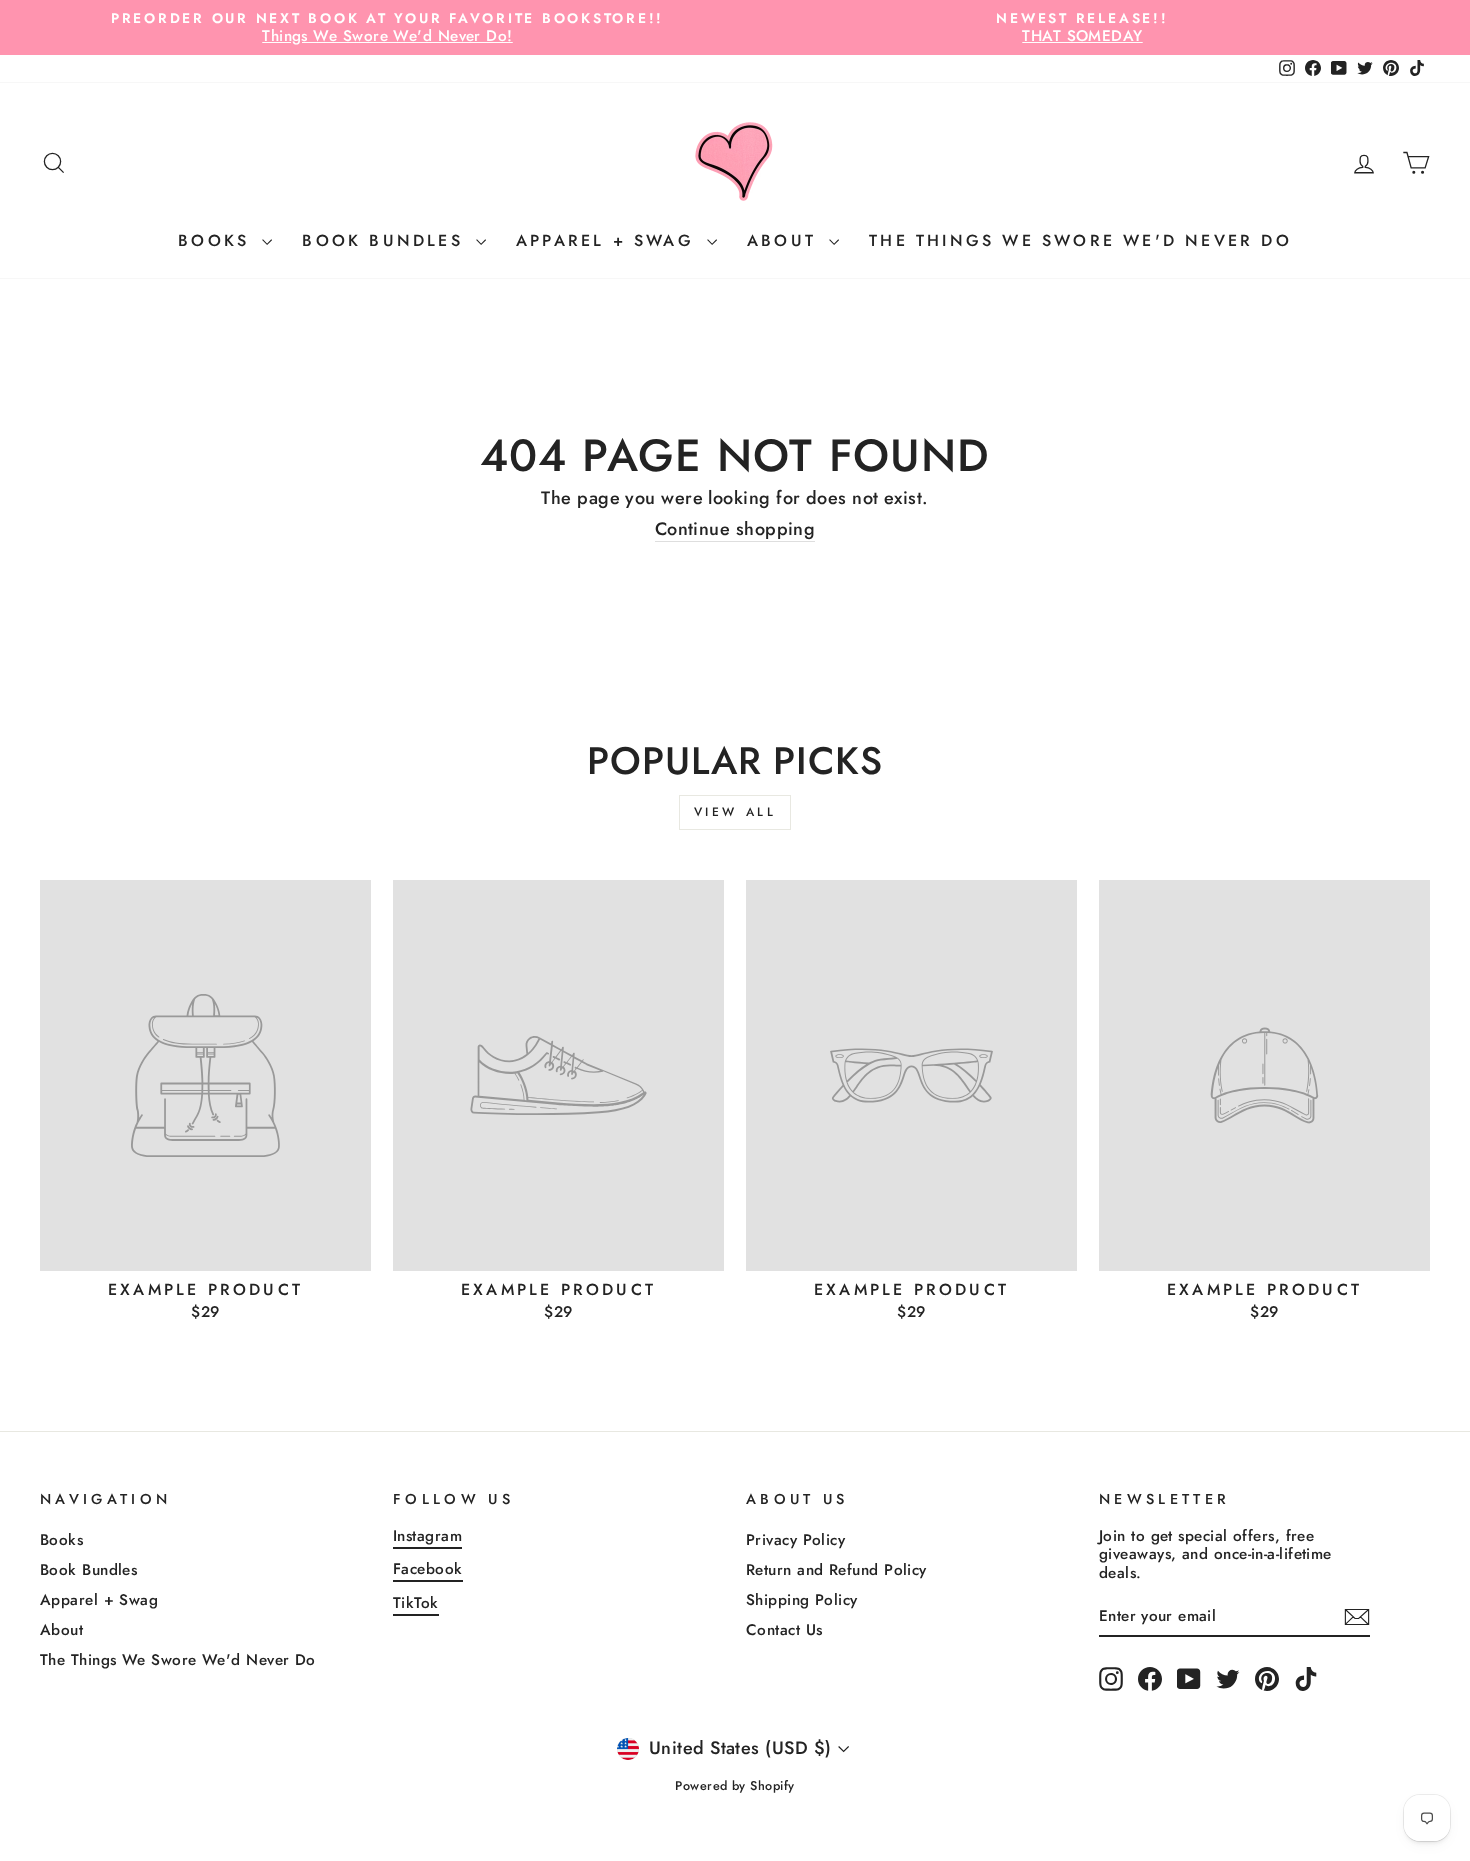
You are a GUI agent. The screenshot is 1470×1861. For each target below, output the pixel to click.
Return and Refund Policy (836, 1570)
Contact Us (784, 1630)
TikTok (416, 1603)
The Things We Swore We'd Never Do (1080, 240)
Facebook (428, 1569)
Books (217, 240)
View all (735, 812)
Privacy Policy (795, 1540)
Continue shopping (735, 530)
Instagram (427, 1536)
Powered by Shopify (734, 1786)
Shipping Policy (802, 1600)
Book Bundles (386, 240)
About (785, 240)
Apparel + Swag (609, 240)
